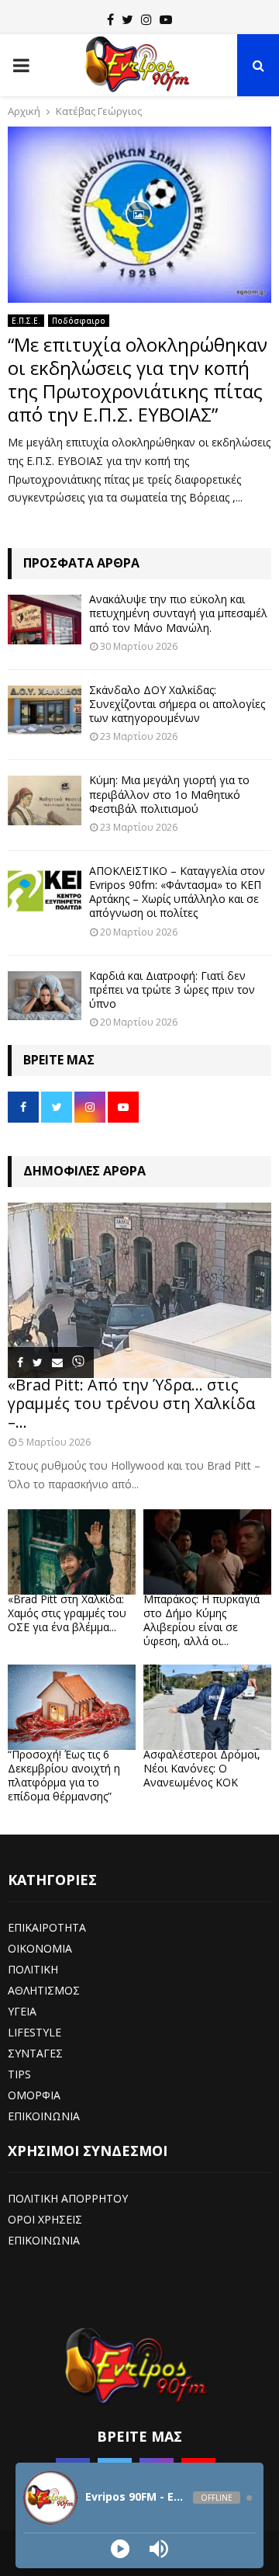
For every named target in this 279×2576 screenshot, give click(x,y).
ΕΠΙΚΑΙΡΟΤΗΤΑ (47, 1927)
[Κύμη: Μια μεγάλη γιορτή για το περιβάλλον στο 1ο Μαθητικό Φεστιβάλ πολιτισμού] (45, 800)
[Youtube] (166, 19)
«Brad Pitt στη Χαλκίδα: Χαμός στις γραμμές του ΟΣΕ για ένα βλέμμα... (67, 1613)
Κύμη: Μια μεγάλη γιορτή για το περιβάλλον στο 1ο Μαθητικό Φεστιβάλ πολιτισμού (169, 794)
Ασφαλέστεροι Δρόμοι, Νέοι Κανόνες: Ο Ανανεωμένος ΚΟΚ (202, 1768)
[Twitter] (127, 19)
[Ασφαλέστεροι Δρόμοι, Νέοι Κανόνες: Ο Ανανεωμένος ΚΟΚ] (207, 1707)
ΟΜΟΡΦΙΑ (34, 2095)
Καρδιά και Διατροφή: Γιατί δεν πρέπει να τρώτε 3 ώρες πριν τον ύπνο (172, 989)
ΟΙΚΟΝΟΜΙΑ (40, 1948)
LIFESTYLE (34, 2032)
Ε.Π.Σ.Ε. (26, 321)
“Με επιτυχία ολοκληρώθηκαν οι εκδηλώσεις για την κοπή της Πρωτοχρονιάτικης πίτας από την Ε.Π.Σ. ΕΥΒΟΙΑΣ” (138, 379)
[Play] (120, 2549)
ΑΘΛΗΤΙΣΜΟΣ (44, 1990)
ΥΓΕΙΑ (22, 2011)
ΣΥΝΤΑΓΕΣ (35, 2053)
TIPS (19, 2074)
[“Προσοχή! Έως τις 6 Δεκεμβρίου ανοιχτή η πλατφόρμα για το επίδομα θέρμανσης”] (72, 1707)
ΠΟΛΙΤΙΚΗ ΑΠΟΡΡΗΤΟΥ (68, 2198)
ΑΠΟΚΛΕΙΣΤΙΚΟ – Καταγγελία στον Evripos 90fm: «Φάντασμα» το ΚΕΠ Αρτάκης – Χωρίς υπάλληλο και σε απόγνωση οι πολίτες (177, 892)
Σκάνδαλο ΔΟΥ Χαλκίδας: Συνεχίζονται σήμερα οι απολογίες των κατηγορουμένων (177, 704)
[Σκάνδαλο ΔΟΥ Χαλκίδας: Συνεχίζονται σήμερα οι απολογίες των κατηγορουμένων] (45, 710)
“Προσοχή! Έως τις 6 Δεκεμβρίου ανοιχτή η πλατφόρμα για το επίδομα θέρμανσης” (64, 1775)
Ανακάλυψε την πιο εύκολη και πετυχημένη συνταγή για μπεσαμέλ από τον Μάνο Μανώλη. (178, 613)
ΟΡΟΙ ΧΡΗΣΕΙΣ (45, 2219)
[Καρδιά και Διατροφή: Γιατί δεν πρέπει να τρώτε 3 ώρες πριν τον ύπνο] (45, 996)
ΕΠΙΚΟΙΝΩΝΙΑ (44, 2116)
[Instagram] (146, 19)
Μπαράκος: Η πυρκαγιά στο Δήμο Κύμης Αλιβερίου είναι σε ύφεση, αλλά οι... (201, 1620)
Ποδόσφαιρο (79, 321)
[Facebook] (110, 19)
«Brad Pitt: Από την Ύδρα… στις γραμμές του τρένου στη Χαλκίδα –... (131, 1403)
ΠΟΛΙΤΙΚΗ (33, 1969)
